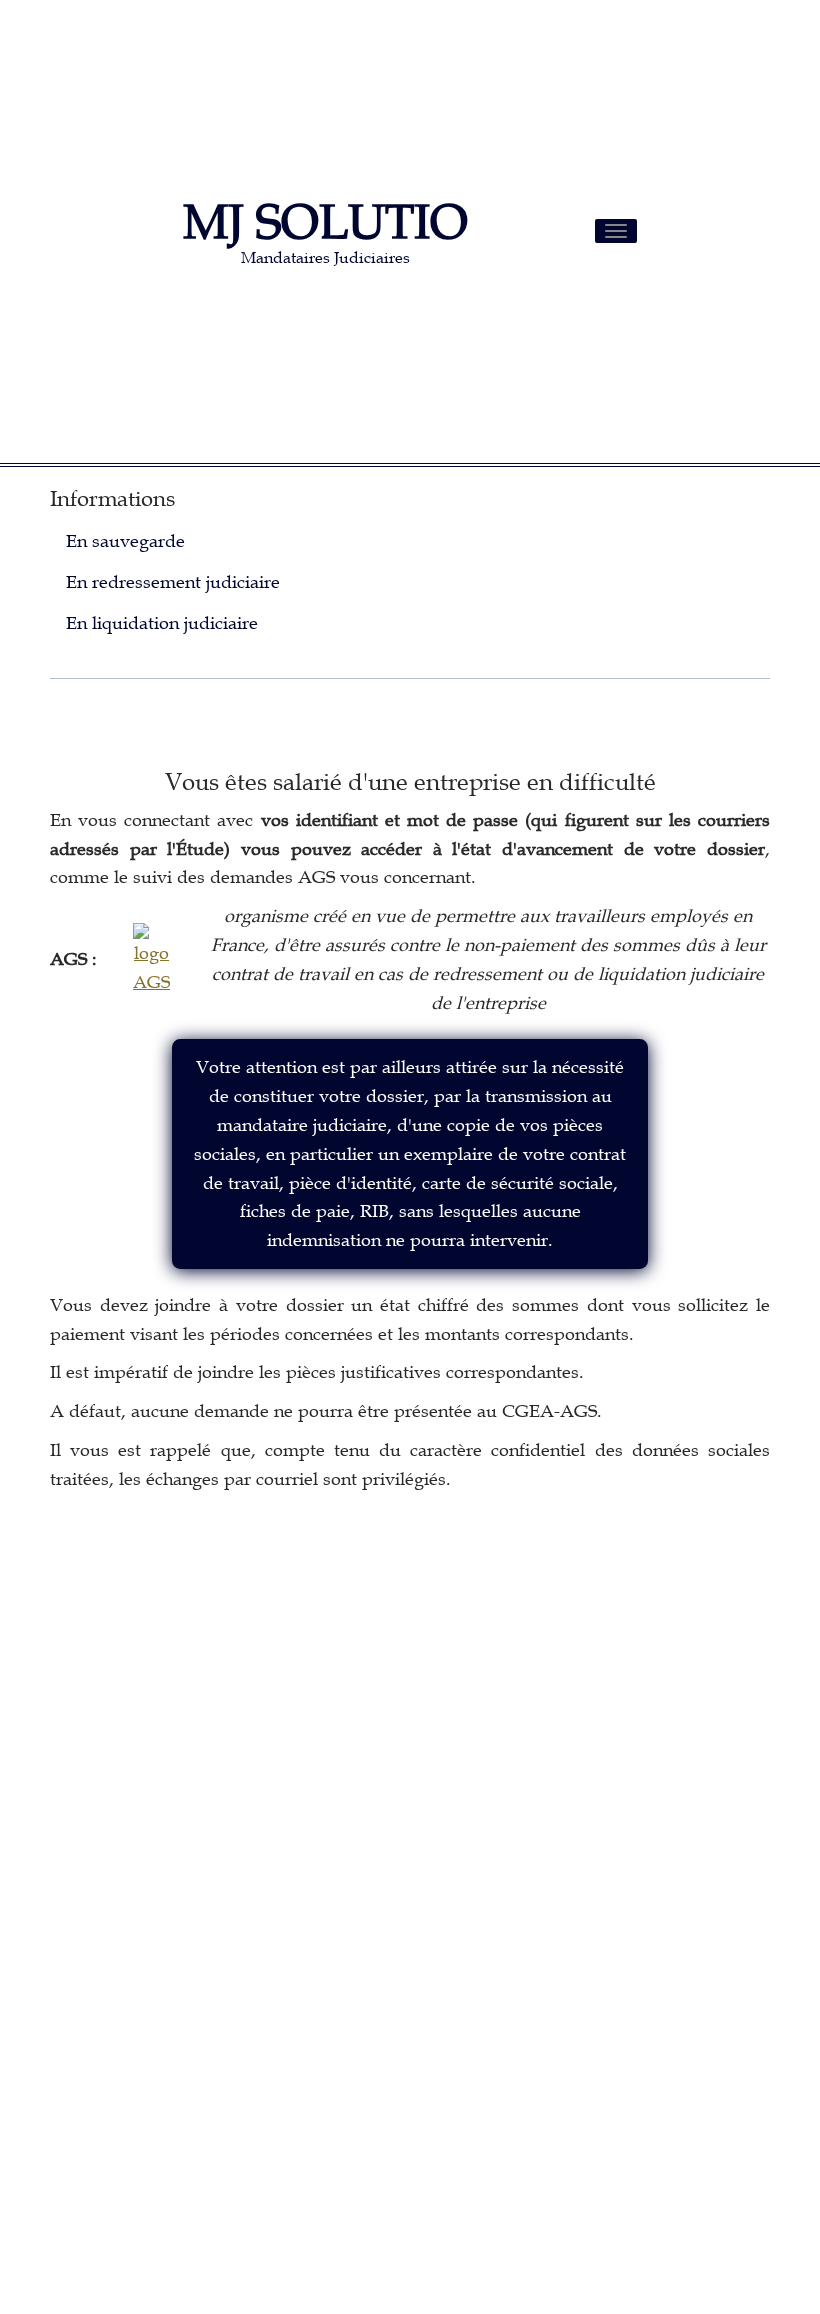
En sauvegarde (125, 541)
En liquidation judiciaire (162, 623)
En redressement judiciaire (173, 582)
